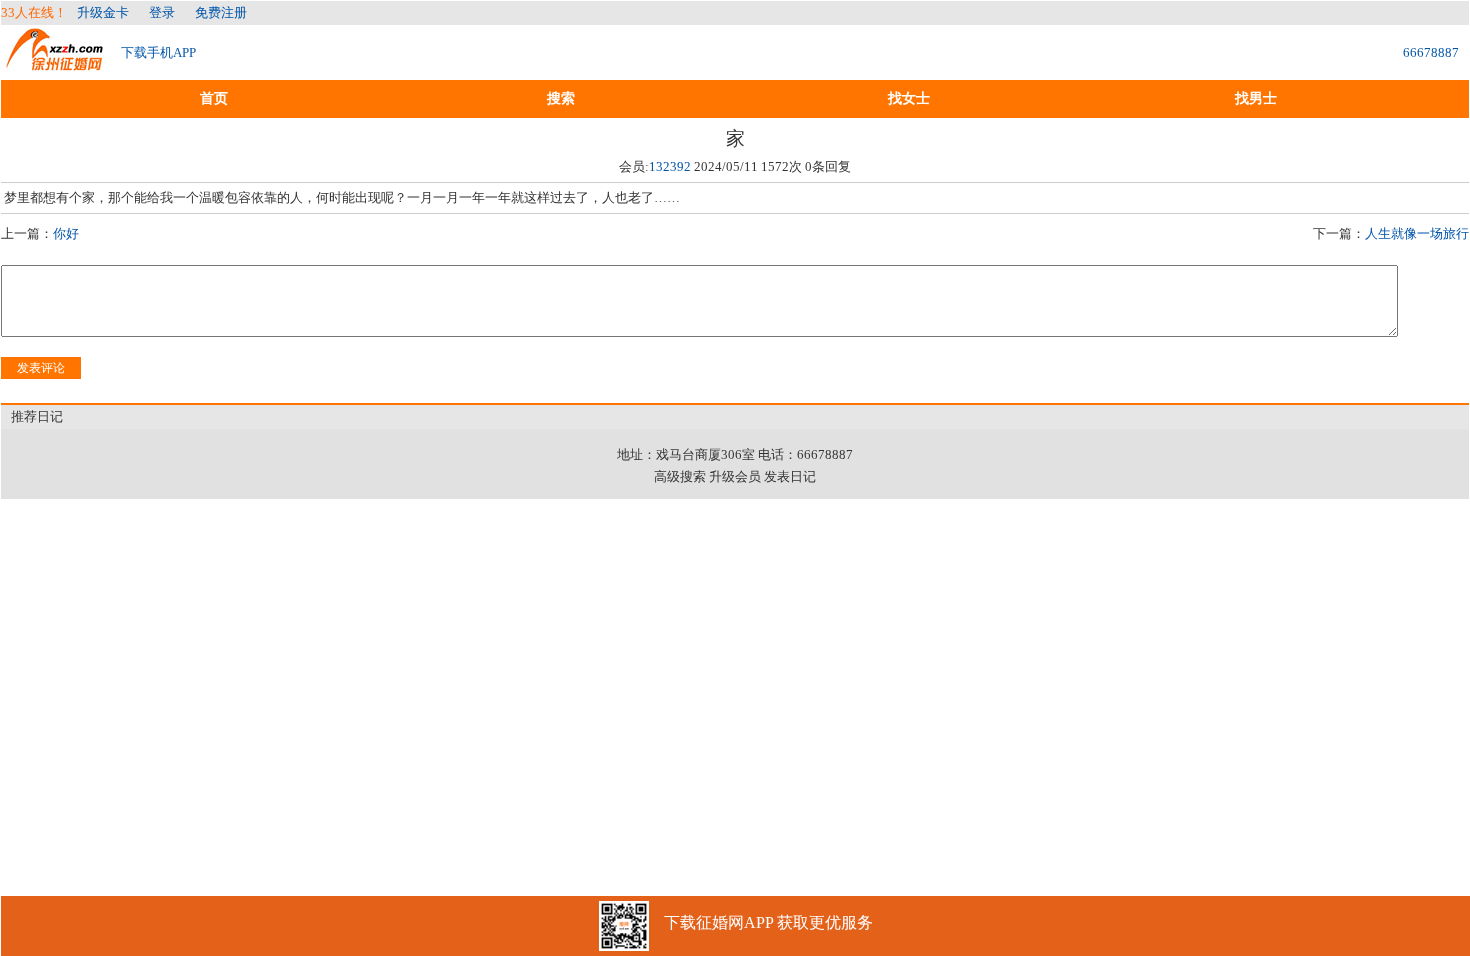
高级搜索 (680, 476)
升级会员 (735, 476)
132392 (670, 166)
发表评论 (41, 368)
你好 (66, 233)
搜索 (561, 98)
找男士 (1256, 98)
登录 (162, 12)
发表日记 (790, 476)
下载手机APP (158, 52)
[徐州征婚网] (56, 61)
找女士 (909, 98)
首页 (214, 98)
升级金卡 (103, 12)
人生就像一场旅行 (1417, 233)
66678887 (1431, 52)
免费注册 (221, 12)
